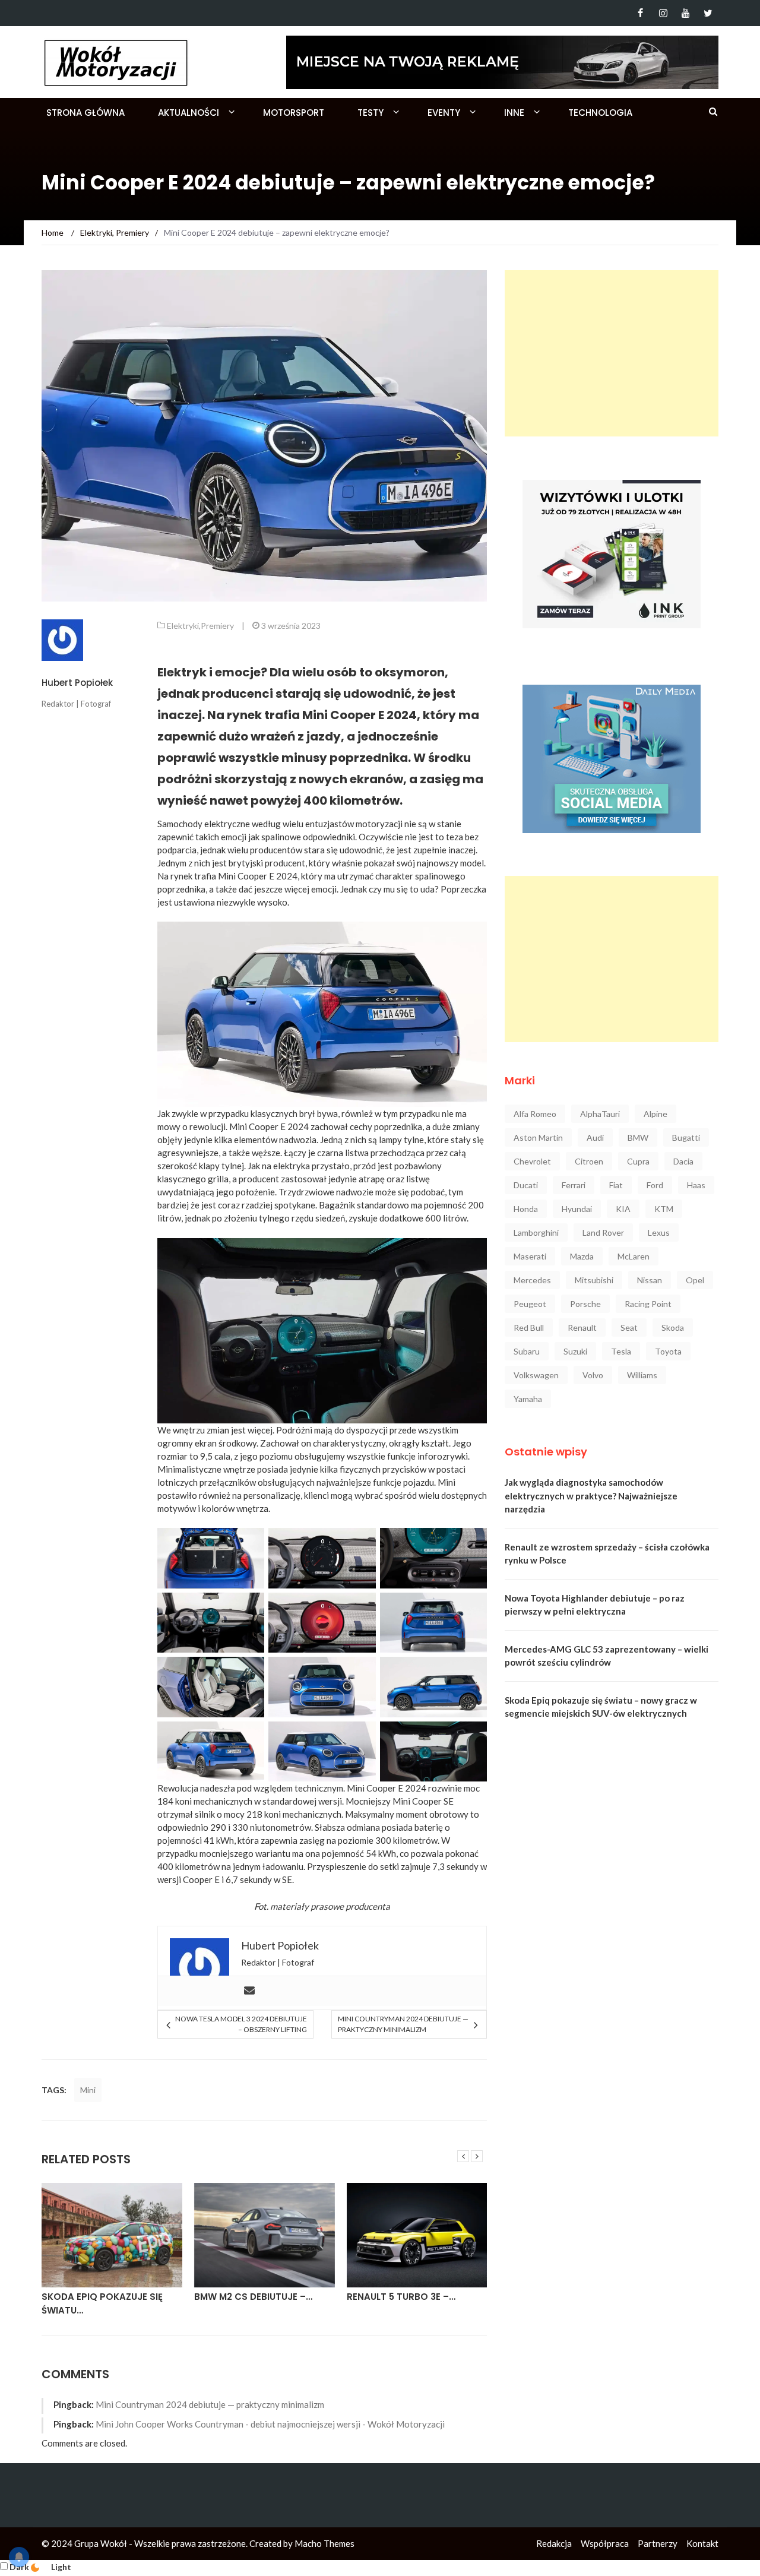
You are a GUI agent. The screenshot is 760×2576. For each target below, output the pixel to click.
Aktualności (189, 113)
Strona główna (85, 113)
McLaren (634, 1256)
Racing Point (648, 1304)
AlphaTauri (600, 1114)
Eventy (444, 113)
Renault (582, 1327)
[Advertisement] (612, 353)
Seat (629, 1327)
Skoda (673, 1327)
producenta (368, 1906)
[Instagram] (663, 13)
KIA (623, 1209)
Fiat (616, 1185)
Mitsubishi (594, 1280)
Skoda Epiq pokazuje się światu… (102, 2303)
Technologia (600, 113)
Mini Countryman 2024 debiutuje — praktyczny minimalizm (403, 2024)
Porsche (585, 1304)
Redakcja (554, 2543)
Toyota (668, 1351)
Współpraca (605, 2543)
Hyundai (577, 1209)
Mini (88, 2090)
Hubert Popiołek (77, 683)
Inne (514, 113)
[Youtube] (685, 13)
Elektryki (183, 626)
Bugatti (686, 1137)
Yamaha (528, 1399)
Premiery (217, 626)
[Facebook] (640, 13)
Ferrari (574, 1185)
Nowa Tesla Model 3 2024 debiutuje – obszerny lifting (241, 2024)
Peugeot (530, 1304)
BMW (638, 1137)
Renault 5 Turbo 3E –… (401, 2297)
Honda (526, 1209)
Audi (595, 1137)
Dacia (683, 1161)
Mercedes (532, 1280)
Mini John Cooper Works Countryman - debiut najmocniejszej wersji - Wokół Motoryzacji (270, 2424)
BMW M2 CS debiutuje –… (253, 2297)
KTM (664, 1209)
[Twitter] (708, 13)
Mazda (582, 1256)
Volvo (593, 1375)
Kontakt (702, 2543)
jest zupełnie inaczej (436, 850)
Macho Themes (324, 2543)
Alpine (655, 1114)
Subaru (527, 1351)
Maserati (530, 1256)
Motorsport (294, 113)
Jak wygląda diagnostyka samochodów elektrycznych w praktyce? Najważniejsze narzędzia (591, 1496)
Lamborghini (536, 1232)
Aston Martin (538, 1137)
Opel (695, 1280)
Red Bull (529, 1327)
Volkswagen (536, 1375)
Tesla (621, 1351)
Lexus (659, 1232)
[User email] (249, 1991)
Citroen (589, 1161)
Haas (696, 1185)
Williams (642, 1375)
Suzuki (575, 1351)
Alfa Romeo (535, 1114)
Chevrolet (532, 1161)
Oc (364, 837)
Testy (370, 113)
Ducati (526, 1185)
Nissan (650, 1280)
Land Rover (603, 1232)
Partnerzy (658, 2543)
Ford (655, 1185)
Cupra (638, 1161)
